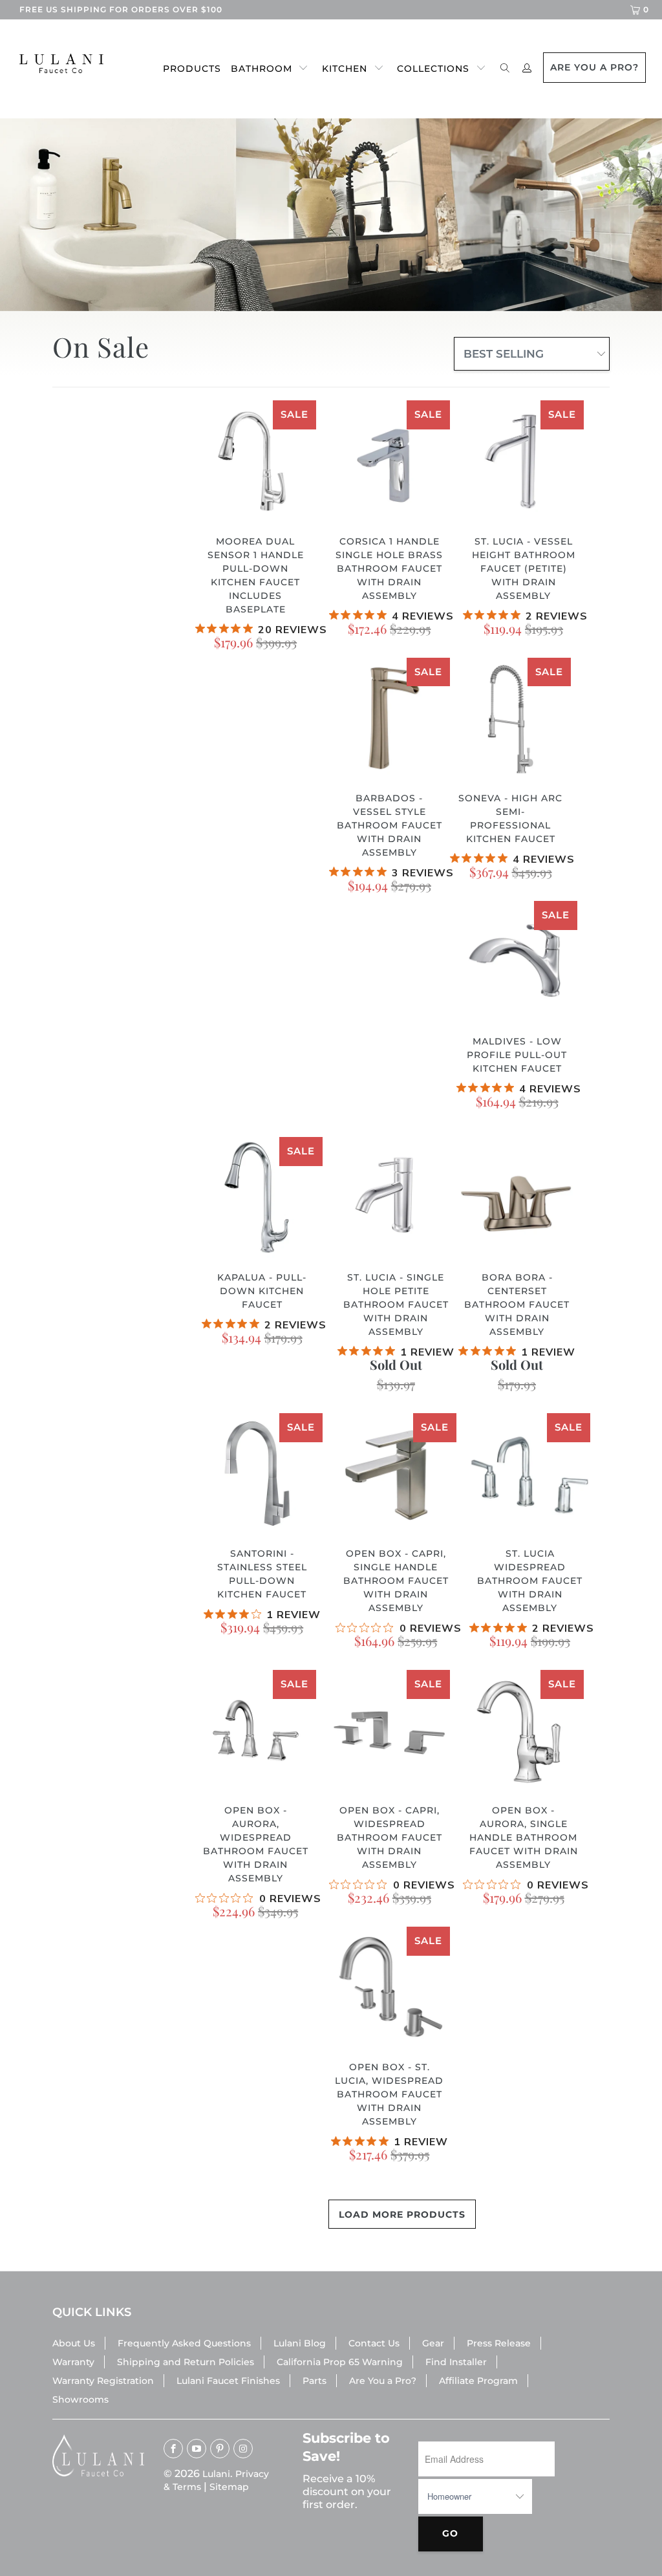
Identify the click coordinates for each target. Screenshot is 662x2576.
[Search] (505, 69)
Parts (315, 2381)
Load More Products (402, 2214)
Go (450, 2533)
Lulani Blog (300, 2343)
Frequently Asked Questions (184, 2343)
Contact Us (374, 2343)
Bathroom (262, 69)
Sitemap (229, 2487)
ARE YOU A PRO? (594, 67)
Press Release (499, 2343)
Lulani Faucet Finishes (228, 2381)
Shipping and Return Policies (186, 2362)
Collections (433, 69)
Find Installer (456, 2362)
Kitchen (345, 69)
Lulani (216, 2474)
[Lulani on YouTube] (197, 2449)
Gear (433, 2343)
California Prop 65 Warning (340, 2362)
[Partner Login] (527, 69)
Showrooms (80, 2399)
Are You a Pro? (383, 2381)
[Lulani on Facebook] (173, 2449)
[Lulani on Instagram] (243, 2449)
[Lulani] (59, 63)
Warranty (73, 2362)
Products (192, 69)
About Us (74, 2343)
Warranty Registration (103, 2381)
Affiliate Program (478, 2381)
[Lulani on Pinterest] (220, 2449)
